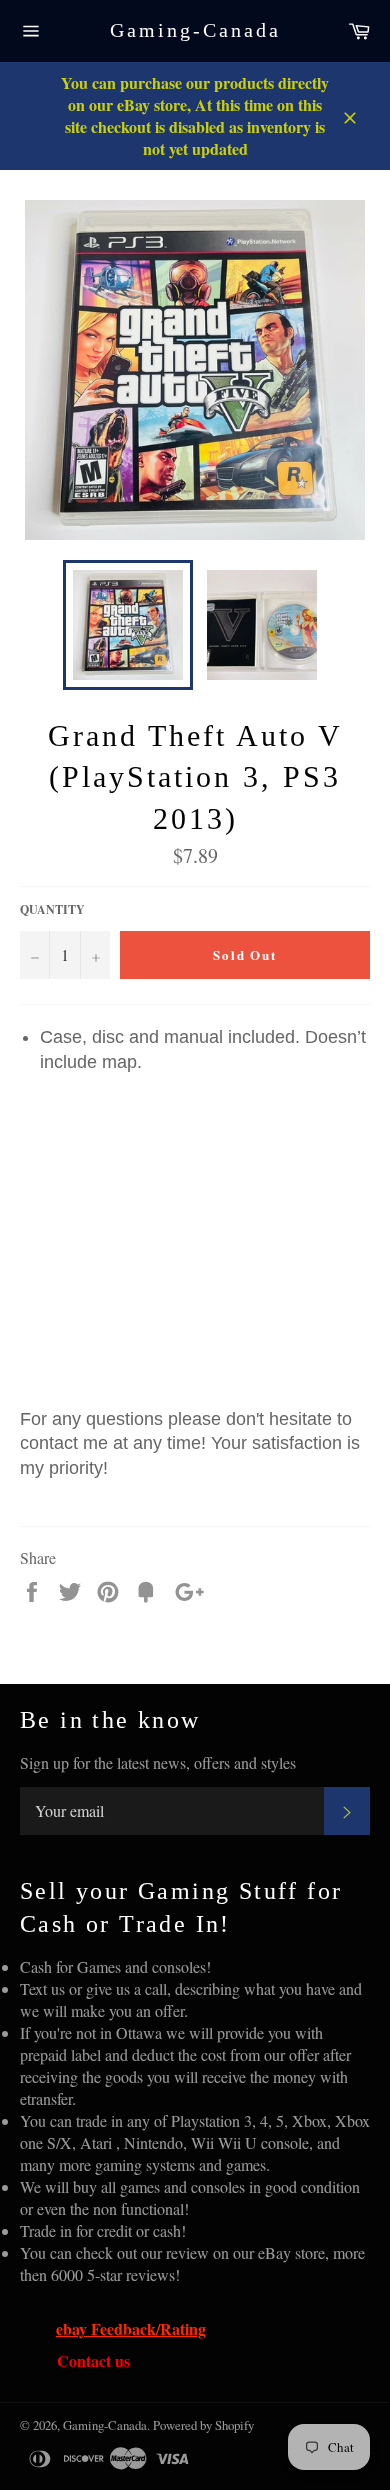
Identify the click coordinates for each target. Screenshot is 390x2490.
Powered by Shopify (203, 2425)
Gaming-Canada (195, 30)
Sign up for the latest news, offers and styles (158, 1762)
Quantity (52, 910)
